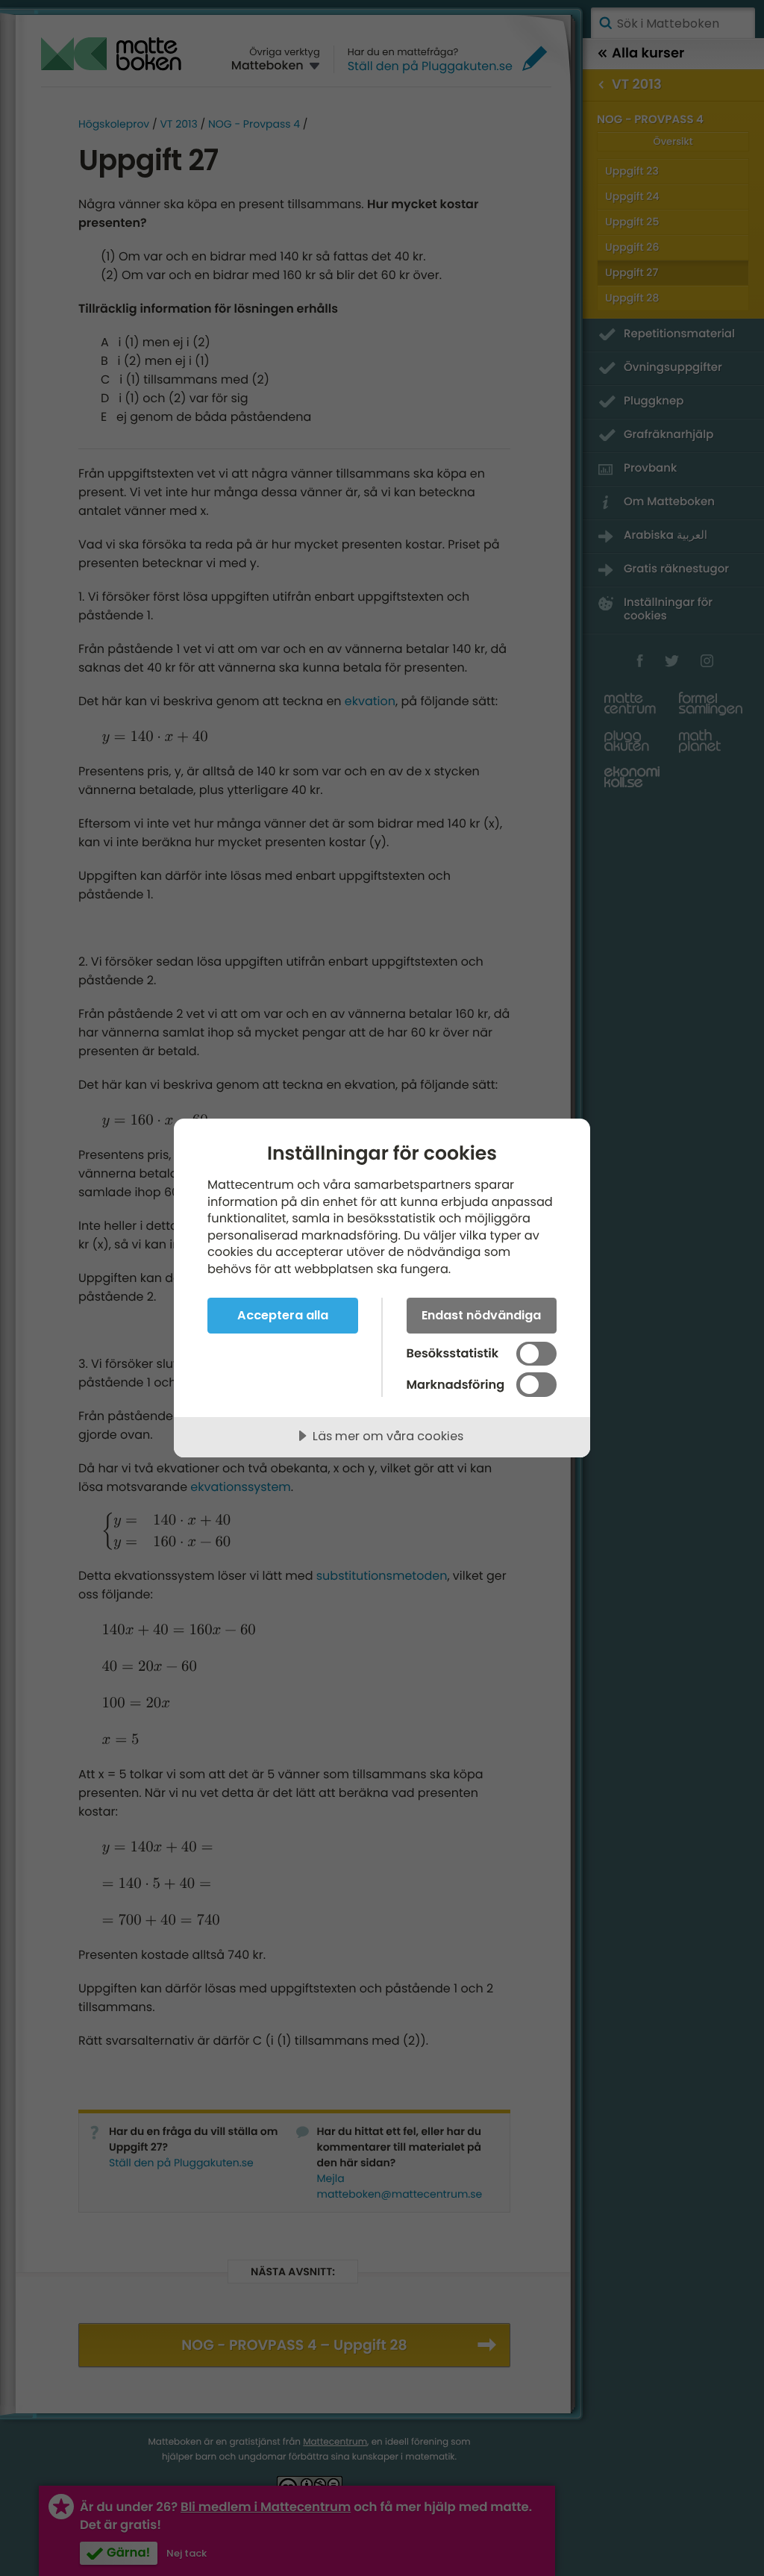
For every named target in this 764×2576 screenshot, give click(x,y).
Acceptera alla (283, 1315)
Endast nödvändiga (481, 1315)
